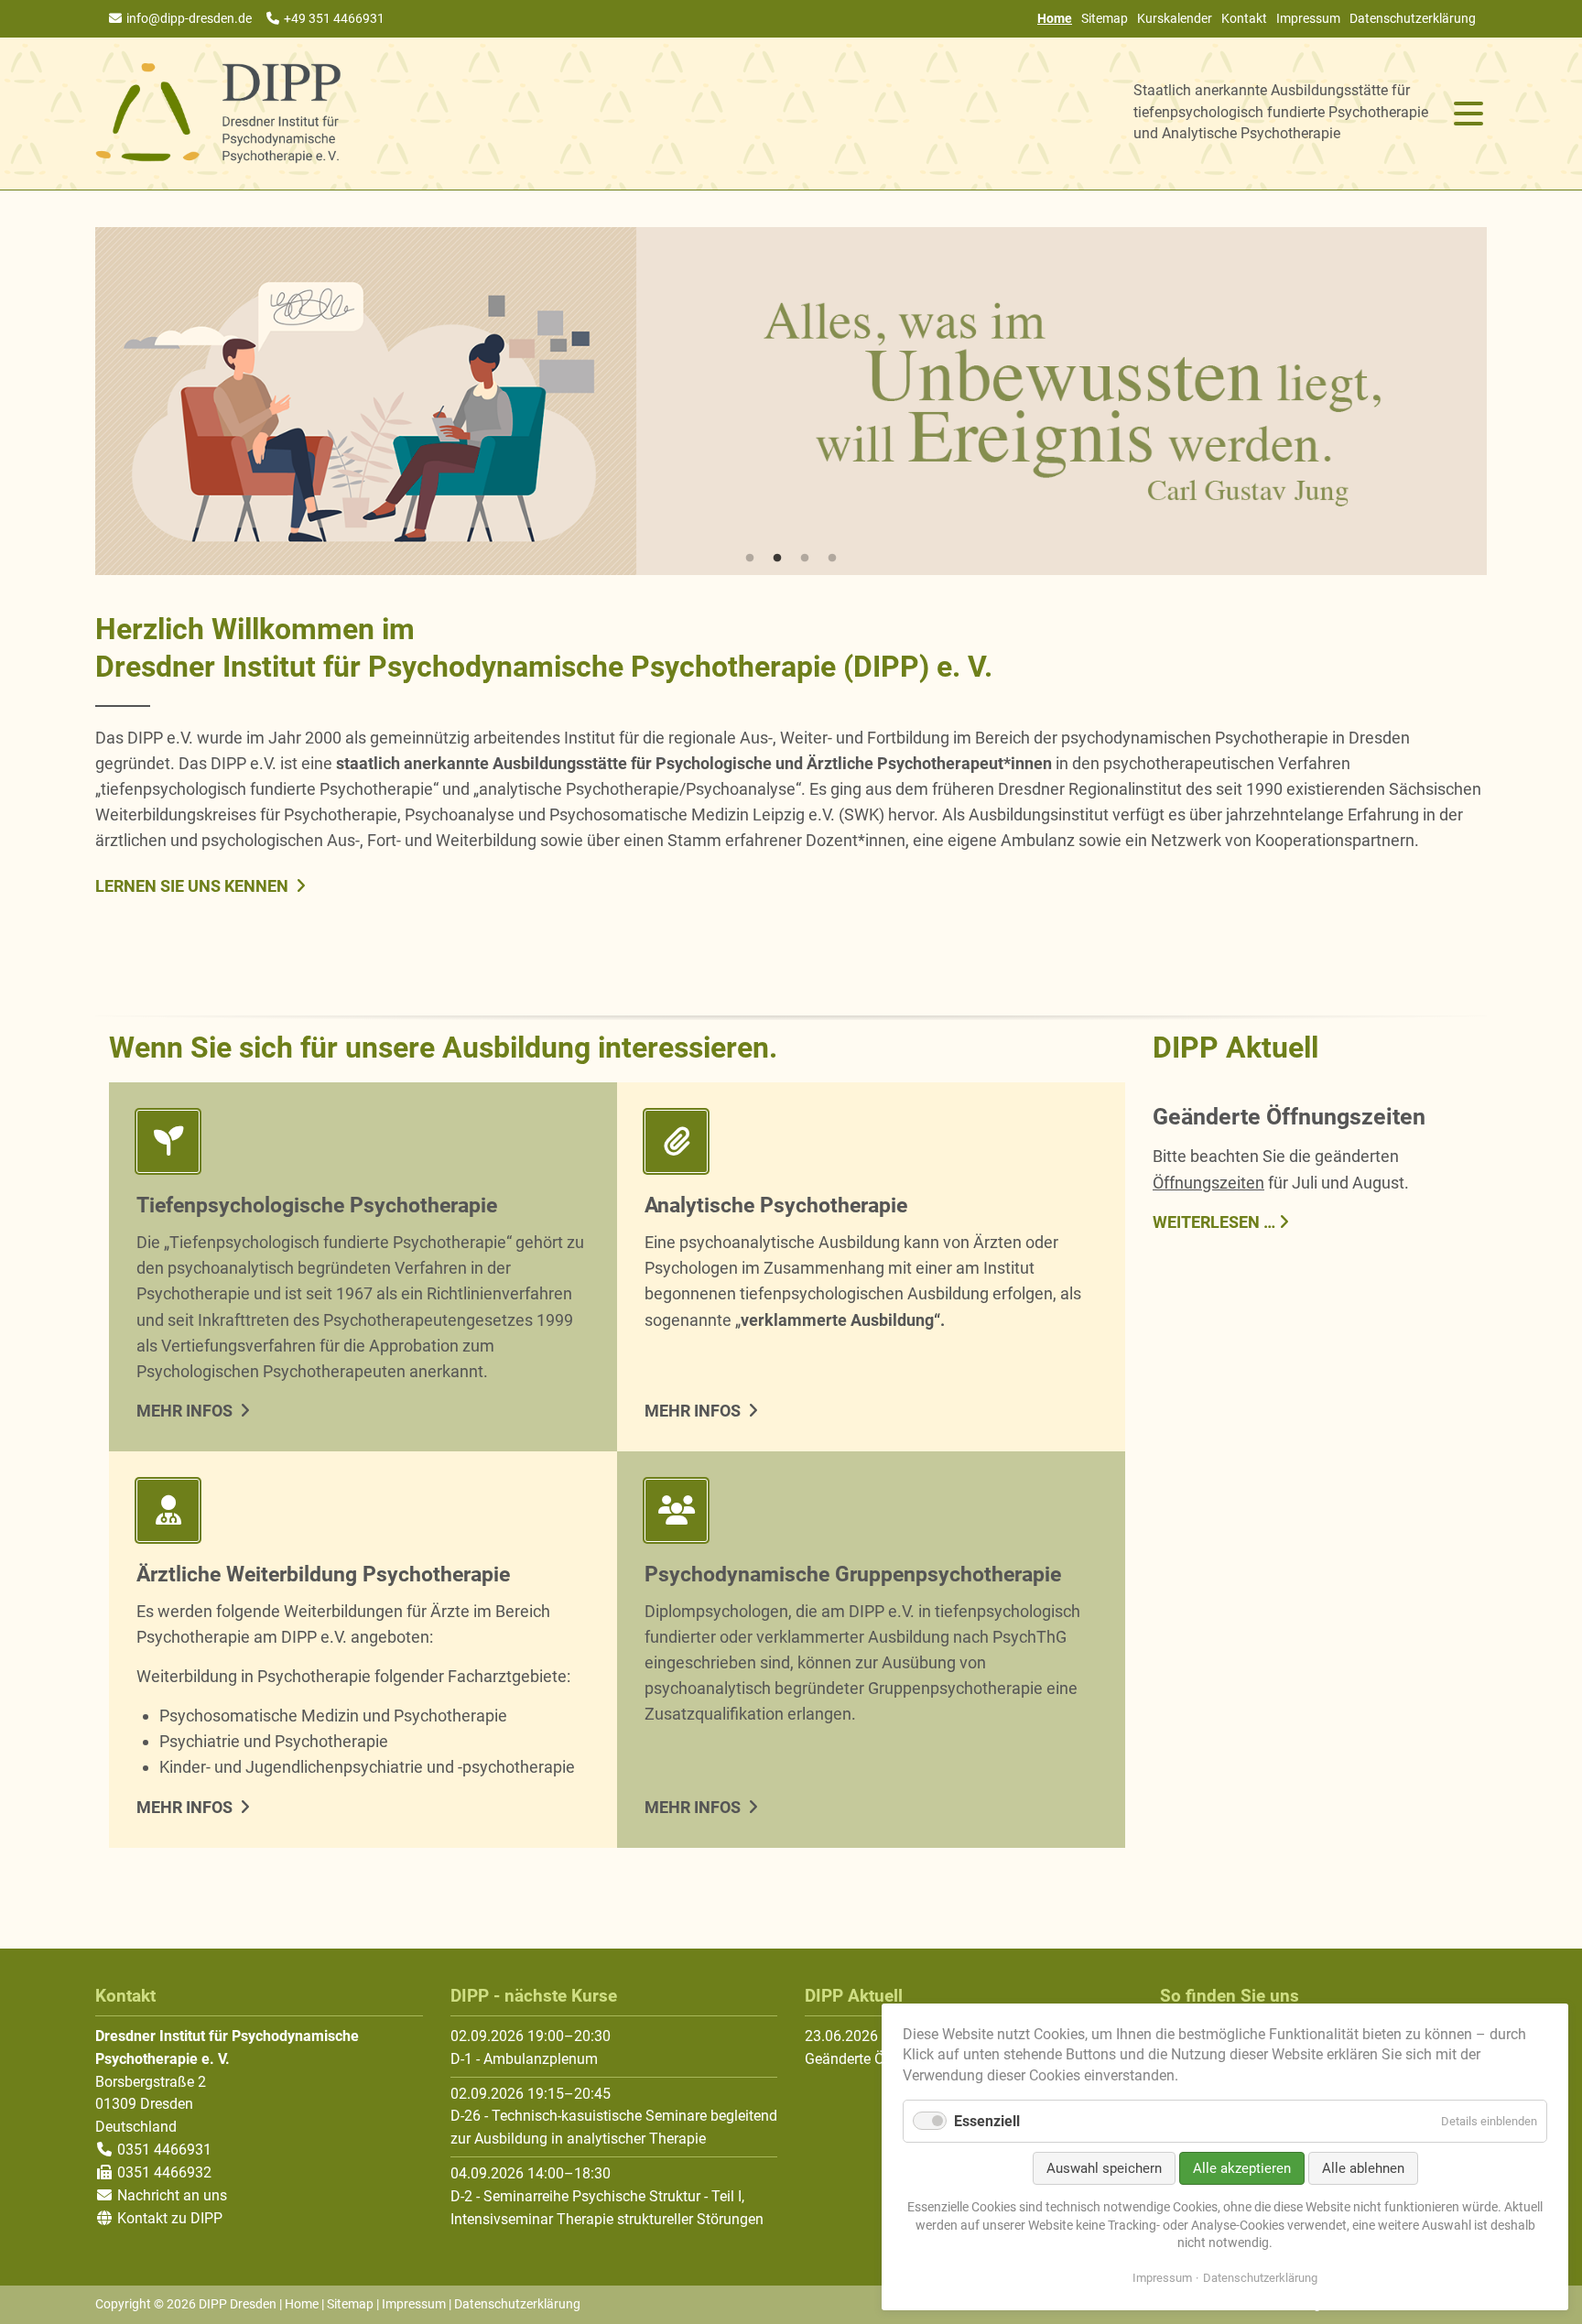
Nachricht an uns (172, 2195)
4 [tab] (832, 559)
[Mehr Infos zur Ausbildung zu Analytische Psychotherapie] (871, 1145)
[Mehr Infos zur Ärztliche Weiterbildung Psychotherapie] (363, 1514)
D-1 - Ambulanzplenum (524, 2059)
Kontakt (1244, 18)
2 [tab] (777, 559)
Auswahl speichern (1104, 2168)
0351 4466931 (163, 2150)
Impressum (1308, 18)
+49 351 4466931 (334, 18)
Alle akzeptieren (1242, 2168)
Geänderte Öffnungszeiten (1289, 1117)
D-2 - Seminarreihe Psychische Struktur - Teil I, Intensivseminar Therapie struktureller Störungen (607, 2208)
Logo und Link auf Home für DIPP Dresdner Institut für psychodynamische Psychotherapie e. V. (219, 114)
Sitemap (1105, 18)
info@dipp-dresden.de (189, 18)
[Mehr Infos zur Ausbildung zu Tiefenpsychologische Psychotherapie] (363, 1145)
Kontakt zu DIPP (168, 2218)
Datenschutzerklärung (1413, 18)
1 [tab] (750, 559)
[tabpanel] (791, 401)
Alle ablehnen (1363, 2168)
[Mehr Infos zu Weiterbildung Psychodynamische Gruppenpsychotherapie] (871, 1514)
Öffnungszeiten (1208, 1183)
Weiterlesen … (1214, 1221)
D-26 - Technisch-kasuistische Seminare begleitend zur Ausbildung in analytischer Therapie (614, 2127)
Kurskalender (1175, 18)
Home (302, 2304)
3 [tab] (805, 559)
